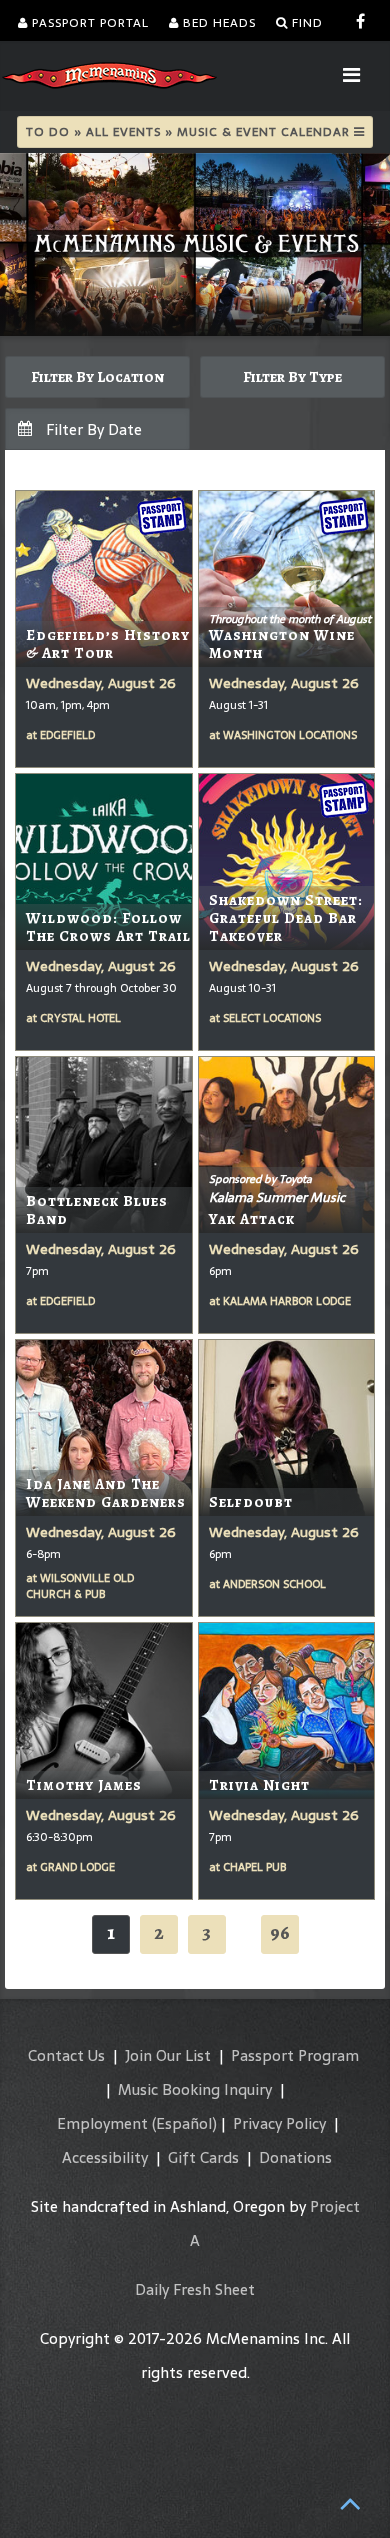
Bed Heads (217, 23)
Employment (102, 2123)
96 (280, 1932)
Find (305, 23)
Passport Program (295, 2055)
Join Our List (168, 2055)
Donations (295, 2157)
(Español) (184, 2123)
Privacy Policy (279, 2123)
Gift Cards (203, 2157)
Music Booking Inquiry (195, 2089)
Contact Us (66, 2055)
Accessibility (105, 2157)
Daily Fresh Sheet (195, 2289)
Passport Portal (88, 23)
